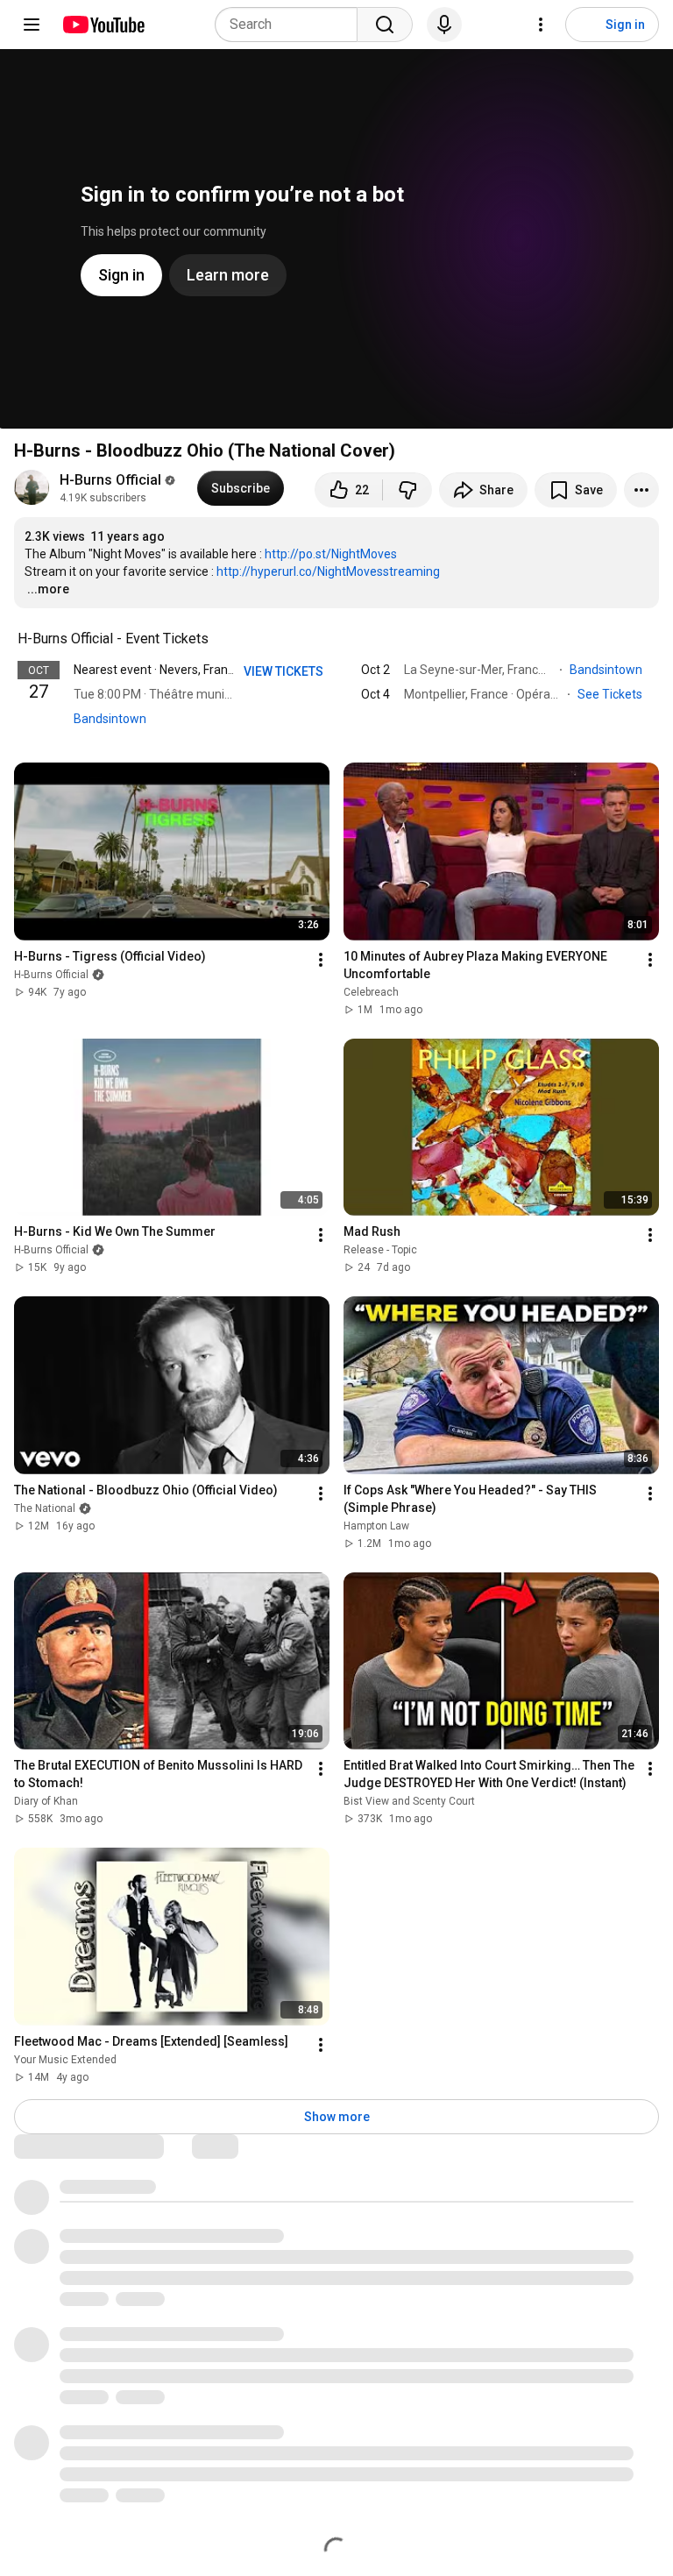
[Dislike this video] (407, 490)
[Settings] (541, 25)
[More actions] (641, 490)
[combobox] (291, 25)
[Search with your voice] (444, 25)
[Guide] (32, 25)
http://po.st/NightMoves (331, 554)
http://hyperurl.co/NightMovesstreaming (328, 571)
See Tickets (611, 694)
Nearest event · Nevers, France (157, 670)
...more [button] (48, 589)
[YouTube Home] (103, 25)
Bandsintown (110, 719)
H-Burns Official (110, 480)
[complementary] (218, 639)
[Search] (385, 25)
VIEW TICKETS (285, 671)
